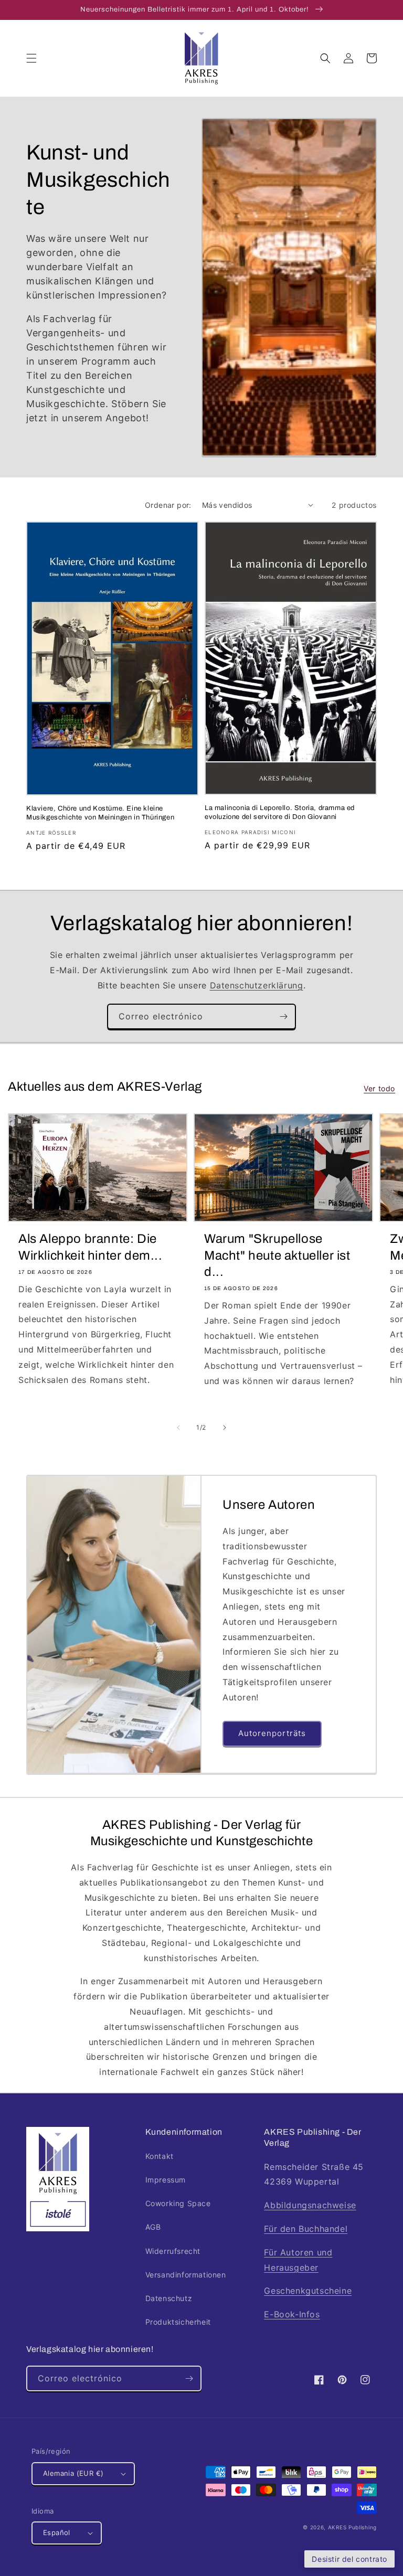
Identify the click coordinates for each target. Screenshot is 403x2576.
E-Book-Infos (292, 2314)
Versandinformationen (186, 2275)
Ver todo (379, 1088)
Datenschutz (169, 2298)
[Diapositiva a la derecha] (225, 1428)
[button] (31, 58)
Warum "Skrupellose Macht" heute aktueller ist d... (277, 1255)
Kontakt (160, 2156)
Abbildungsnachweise (310, 2205)
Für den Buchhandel (306, 2229)
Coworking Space (178, 2203)
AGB (153, 2227)
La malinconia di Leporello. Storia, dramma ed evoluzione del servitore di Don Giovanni (280, 812)
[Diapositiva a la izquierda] (178, 1428)
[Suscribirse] (283, 1016)
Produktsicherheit (178, 2322)
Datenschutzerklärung (257, 985)
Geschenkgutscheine (308, 2291)
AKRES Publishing (352, 2527)
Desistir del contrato (349, 2559)
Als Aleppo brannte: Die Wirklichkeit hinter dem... (91, 1247)
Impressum (166, 2180)
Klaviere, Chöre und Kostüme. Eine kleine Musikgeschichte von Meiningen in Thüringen (100, 813)
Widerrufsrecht (173, 2251)
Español (57, 2532)
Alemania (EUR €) (73, 2473)
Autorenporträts (272, 1733)
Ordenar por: (168, 505)
